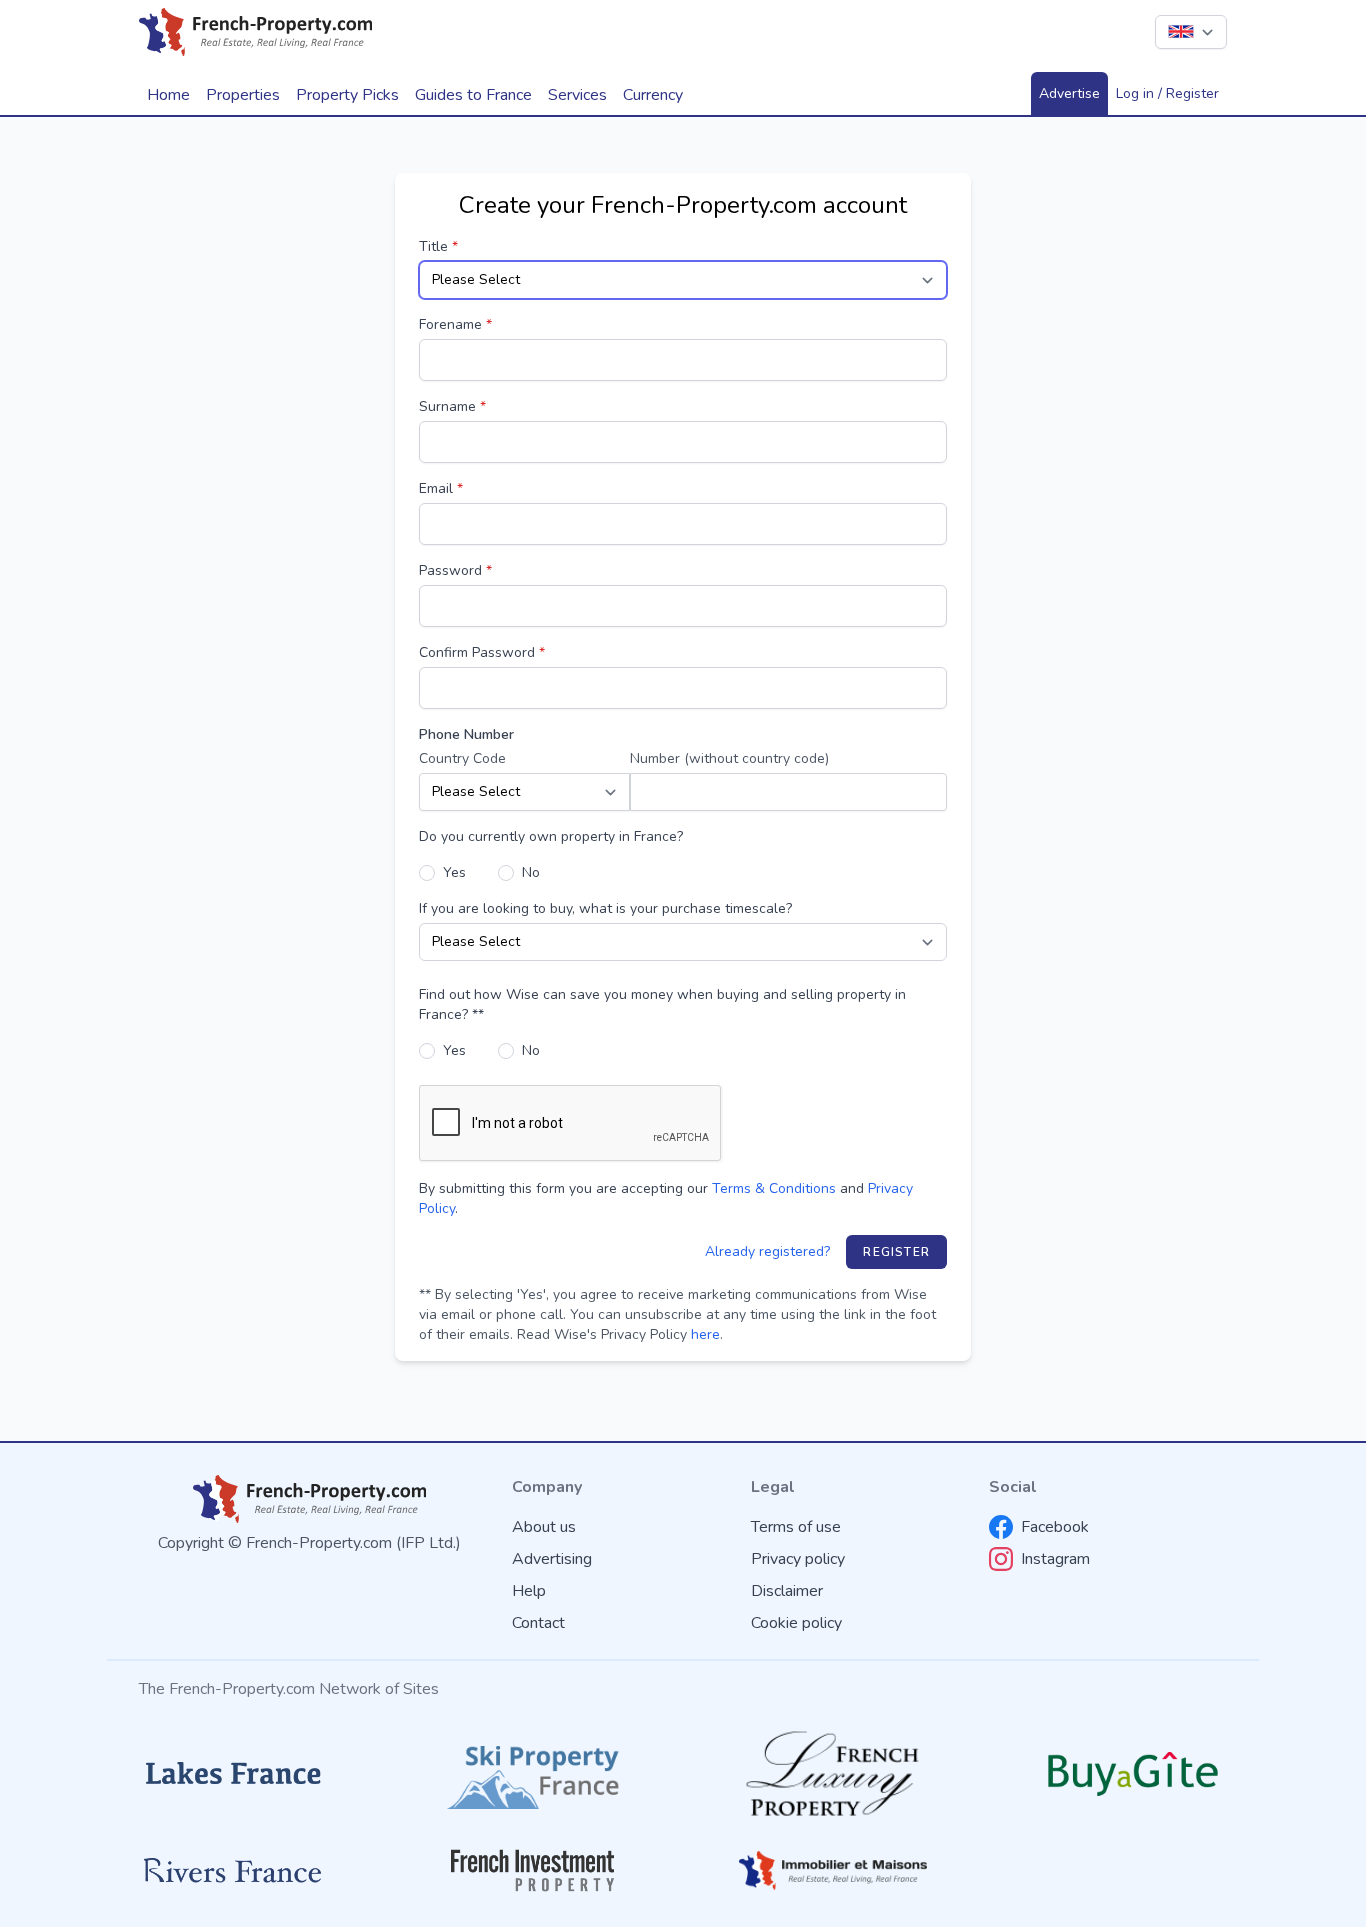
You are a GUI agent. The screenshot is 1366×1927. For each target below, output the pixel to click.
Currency (653, 95)
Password (455, 570)
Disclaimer (787, 1591)
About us (544, 1527)
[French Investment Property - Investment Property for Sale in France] (533, 1870)
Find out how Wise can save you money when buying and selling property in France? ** (662, 1004)
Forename (455, 324)
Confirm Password (482, 652)
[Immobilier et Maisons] (833, 1870)
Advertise (1069, 93)
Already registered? (767, 1251)
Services (577, 95)
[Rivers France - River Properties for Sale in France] (233, 1871)
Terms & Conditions (774, 1188)
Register (896, 1252)
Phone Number (466, 734)
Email (441, 488)
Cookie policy (796, 1623)
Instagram (1055, 1559)
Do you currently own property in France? (551, 836)
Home (168, 95)
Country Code (462, 758)
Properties (243, 95)
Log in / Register (1167, 93)
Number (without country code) (729, 758)
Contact (538, 1623)
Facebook (1055, 1527)
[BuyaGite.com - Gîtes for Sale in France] (1133, 1773)
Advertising (552, 1559)
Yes (454, 872)
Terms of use (796, 1527)
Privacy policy (798, 1559)
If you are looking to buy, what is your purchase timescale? (605, 908)
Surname (452, 406)
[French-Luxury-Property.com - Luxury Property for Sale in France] (833, 1773)
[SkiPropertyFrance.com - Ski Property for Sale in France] (533, 1773)
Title (438, 246)
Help (529, 1591)
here (705, 1334)
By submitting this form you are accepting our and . (666, 1198)
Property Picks (347, 95)
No (531, 872)
